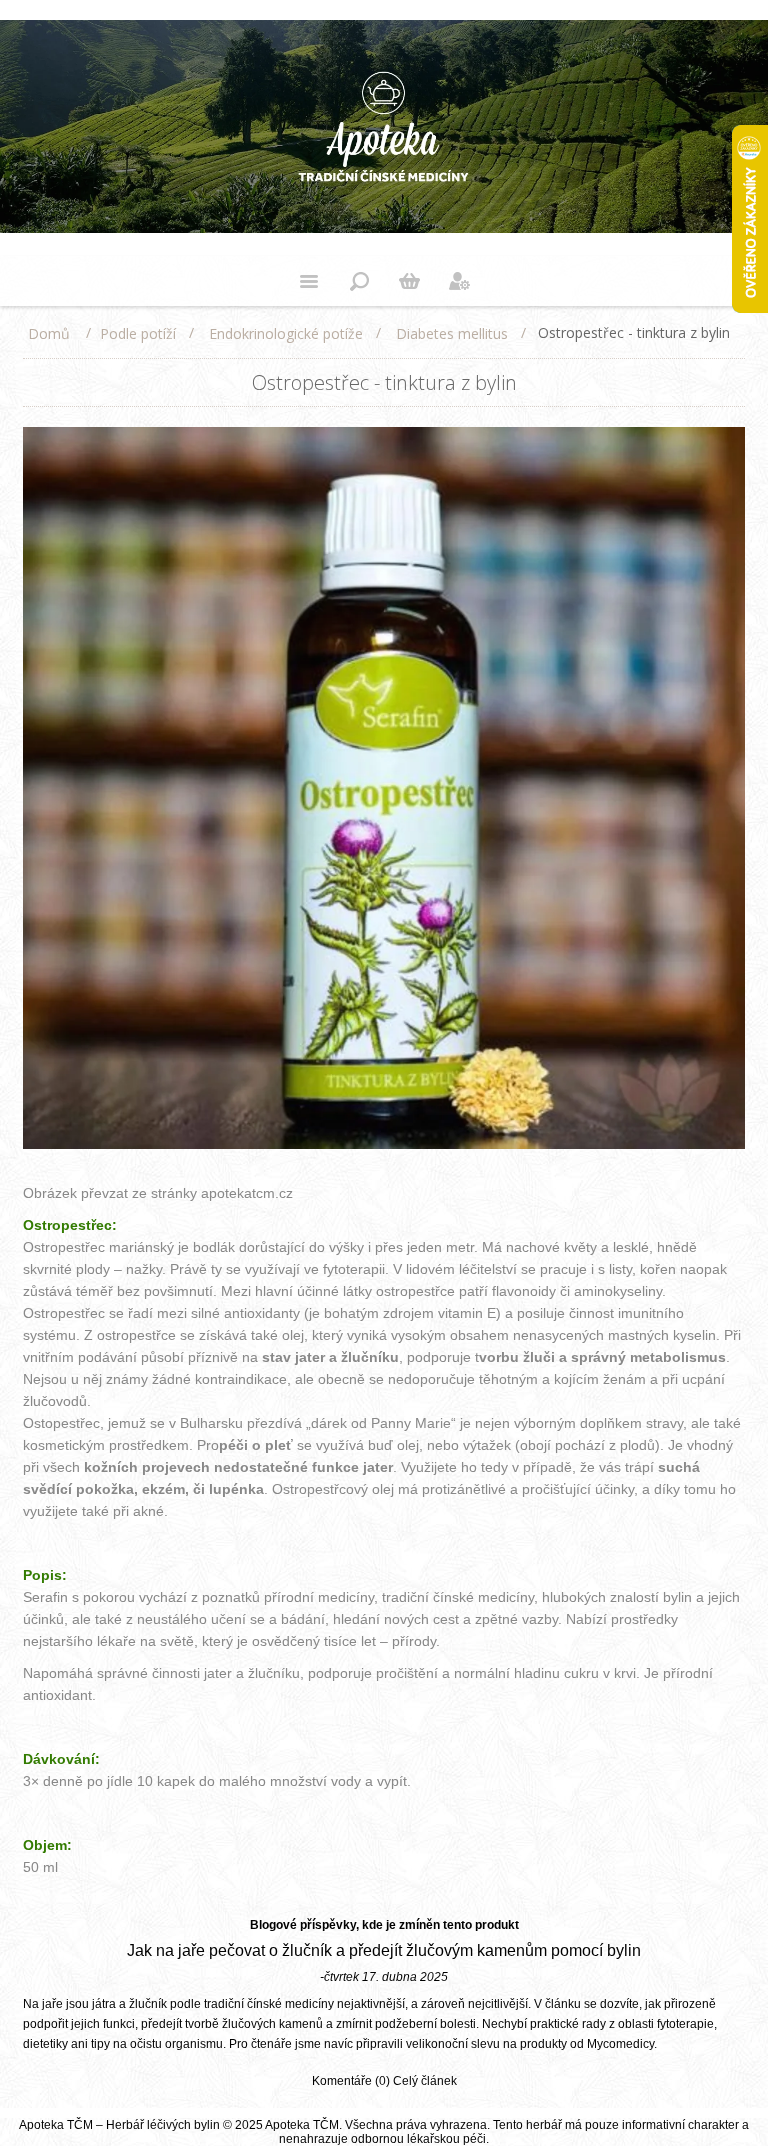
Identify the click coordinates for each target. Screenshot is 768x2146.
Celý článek (425, 2081)
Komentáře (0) (351, 2081)
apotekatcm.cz (247, 1193)
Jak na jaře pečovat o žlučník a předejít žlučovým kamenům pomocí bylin (384, 1950)
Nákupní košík (409, 281)
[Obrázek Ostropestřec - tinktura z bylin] (384, 1145)
